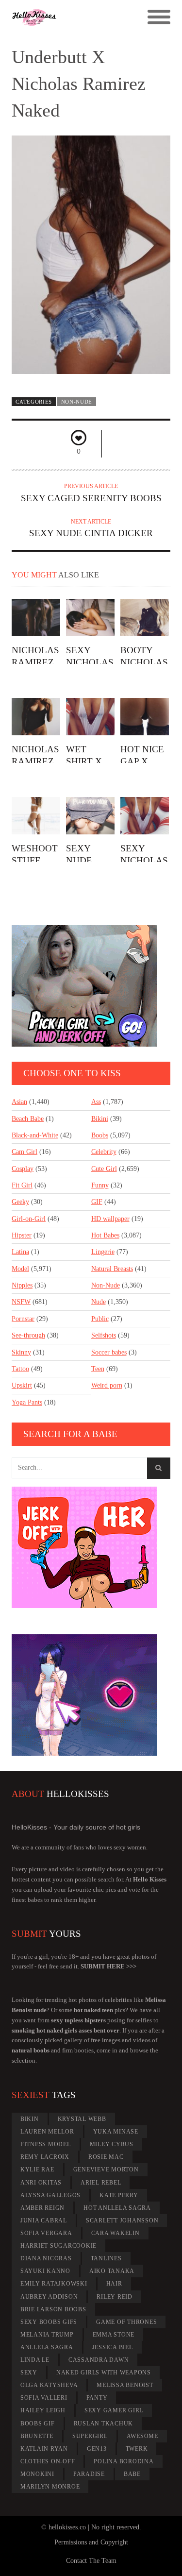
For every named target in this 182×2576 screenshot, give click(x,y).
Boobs (100, 1135)
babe (132, 2474)
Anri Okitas (41, 2183)
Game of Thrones (126, 2322)
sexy (29, 2373)
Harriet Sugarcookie (58, 2246)
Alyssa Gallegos (50, 2195)
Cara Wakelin (116, 2233)
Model (20, 1269)
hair (114, 2284)
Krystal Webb (82, 2119)
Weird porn (107, 1385)
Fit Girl (22, 1185)
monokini (37, 2474)
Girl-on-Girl (29, 1219)
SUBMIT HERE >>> (108, 1966)
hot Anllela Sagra (117, 2208)
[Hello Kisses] (71, 17)
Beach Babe (28, 1119)
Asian (19, 1102)
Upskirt (22, 1385)
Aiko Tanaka (112, 2271)
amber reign (42, 2208)
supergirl (90, 2436)
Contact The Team (91, 2561)
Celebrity (104, 1152)
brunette (37, 2436)
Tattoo (20, 1369)
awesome (142, 2436)
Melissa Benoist (125, 2385)
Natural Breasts (112, 1269)
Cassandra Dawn (99, 2360)
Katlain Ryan (44, 2449)
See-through (28, 1335)
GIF (97, 1202)
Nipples (22, 1285)
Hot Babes (105, 1235)
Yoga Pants (27, 1402)
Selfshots (104, 1335)
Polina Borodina (124, 2461)
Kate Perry (119, 2195)
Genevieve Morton (106, 2169)
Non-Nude (77, 402)
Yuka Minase (116, 2132)
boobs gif (38, 2423)
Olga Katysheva (49, 2385)
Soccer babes (109, 1352)
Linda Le (35, 2360)
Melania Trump (47, 2335)
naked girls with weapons (104, 2373)
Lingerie (103, 1252)
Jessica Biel (113, 2347)
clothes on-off (48, 2461)
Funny (100, 1185)
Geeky (20, 1202)
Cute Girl (104, 1169)
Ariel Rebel (101, 2183)
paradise (89, 2474)
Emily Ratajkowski (54, 2284)
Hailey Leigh (43, 2410)
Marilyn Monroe (50, 2487)
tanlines (106, 2258)
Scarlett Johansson (122, 2220)
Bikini (100, 1119)
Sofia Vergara (46, 2233)
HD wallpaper (110, 1219)
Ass (96, 1102)
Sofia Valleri (44, 2398)
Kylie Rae (37, 2169)
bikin (30, 2119)
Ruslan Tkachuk (104, 2423)
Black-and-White (35, 1135)
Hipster (22, 1235)
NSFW (21, 1302)
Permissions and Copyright (91, 2542)
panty (97, 2398)
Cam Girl (25, 1152)
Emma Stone (114, 2335)
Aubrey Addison (49, 2297)
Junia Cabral (44, 2220)
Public (100, 1319)
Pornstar (23, 1319)
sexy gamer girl (114, 2410)
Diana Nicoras (46, 2258)
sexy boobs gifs (49, 2322)
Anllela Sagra (47, 2347)
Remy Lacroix (45, 2157)
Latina (20, 1252)
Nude (99, 1302)
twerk (137, 2449)
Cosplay (23, 1169)
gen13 (97, 2449)
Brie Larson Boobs (53, 2309)
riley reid (115, 2297)
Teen (98, 1369)
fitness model (46, 2144)
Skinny (21, 1352)
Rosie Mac (106, 2157)
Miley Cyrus (112, 2144)
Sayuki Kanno (45, 2271)
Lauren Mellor (47, 2132)
